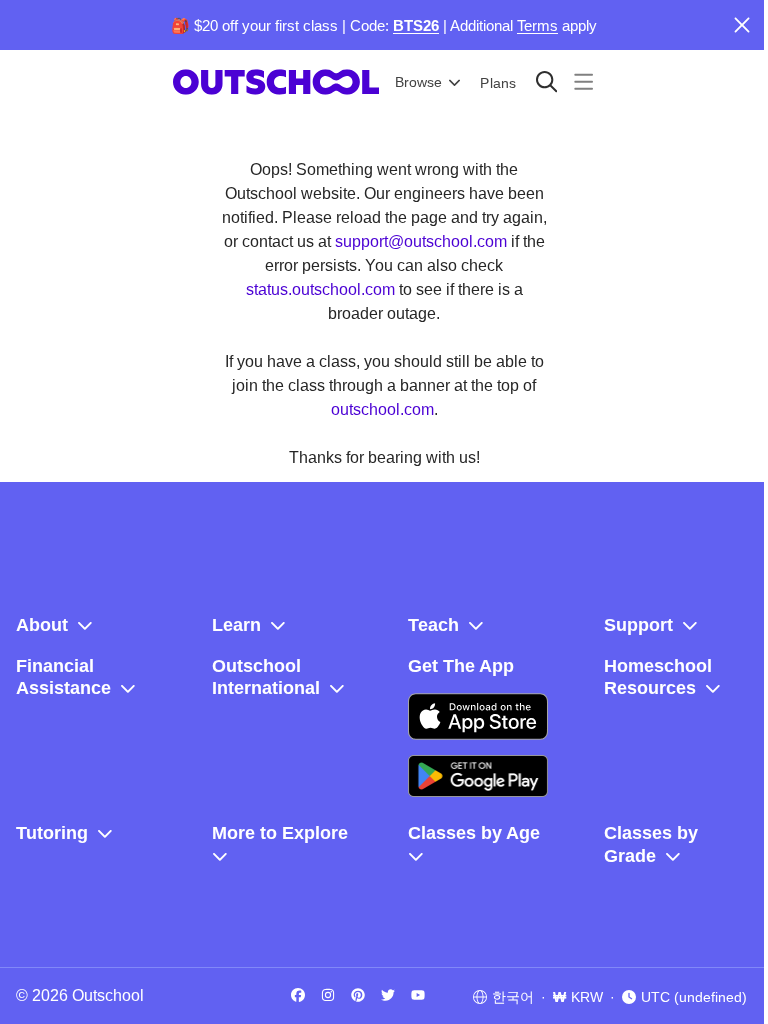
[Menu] (583, 81)
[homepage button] (276, 82)
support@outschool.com (421, 241)
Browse (418, 82)
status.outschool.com (320, 289)
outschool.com (382, 409)
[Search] (546, 81)
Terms (537, 25)
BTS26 (416, 25)
